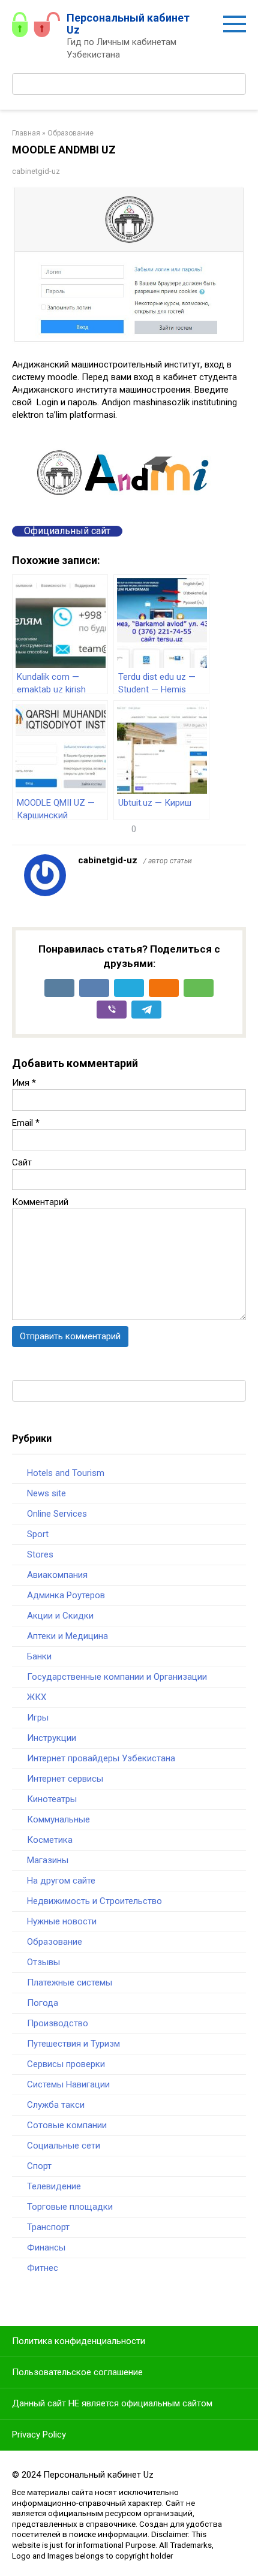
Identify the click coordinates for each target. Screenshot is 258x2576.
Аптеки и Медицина (67, 1636)
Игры (38, 1718)
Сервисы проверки (66, 2064)
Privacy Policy (39, 2435)
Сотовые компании (67, 2125)
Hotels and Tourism (66, 1473)
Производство (58, 2023)
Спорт (39, 2166)
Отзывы (43, 1962)
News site (46, 1493)
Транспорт (48, 2227)
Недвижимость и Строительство (94, 1901)
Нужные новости (62, 1921)
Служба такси (56, 2105)
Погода (43, 2003)
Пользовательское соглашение (77, 2372)
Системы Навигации (68, 2084)
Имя (24, 1083)
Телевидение (54, 2186)
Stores (40, 1554)
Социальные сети (64, 2146)
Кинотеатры (52, 1799)
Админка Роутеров (66, 1595)
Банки (39, 1656)
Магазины (48, 1860)
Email (26, 1123)
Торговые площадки (70, 2207)
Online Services (57, 1514)
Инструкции (52, 1738)
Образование (55, 1942)
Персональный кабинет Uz (128, 24)
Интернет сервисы (65, 1779)
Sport (38, 1534)
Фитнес (43, 2268)
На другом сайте (61, 1881)
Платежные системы (70, 1983)
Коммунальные (58, 1819)
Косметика (50, 1840)
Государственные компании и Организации (117, 1677)
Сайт (22, 1162)
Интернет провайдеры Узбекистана (101, 1758)
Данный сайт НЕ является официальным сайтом (112, 2403)
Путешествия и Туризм (73, 2044)
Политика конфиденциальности (79, 2341)
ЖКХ (37, 1697)
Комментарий (40, 1202)
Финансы (46, 2247)
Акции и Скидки (60, 1616)
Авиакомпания (57, 1575)
